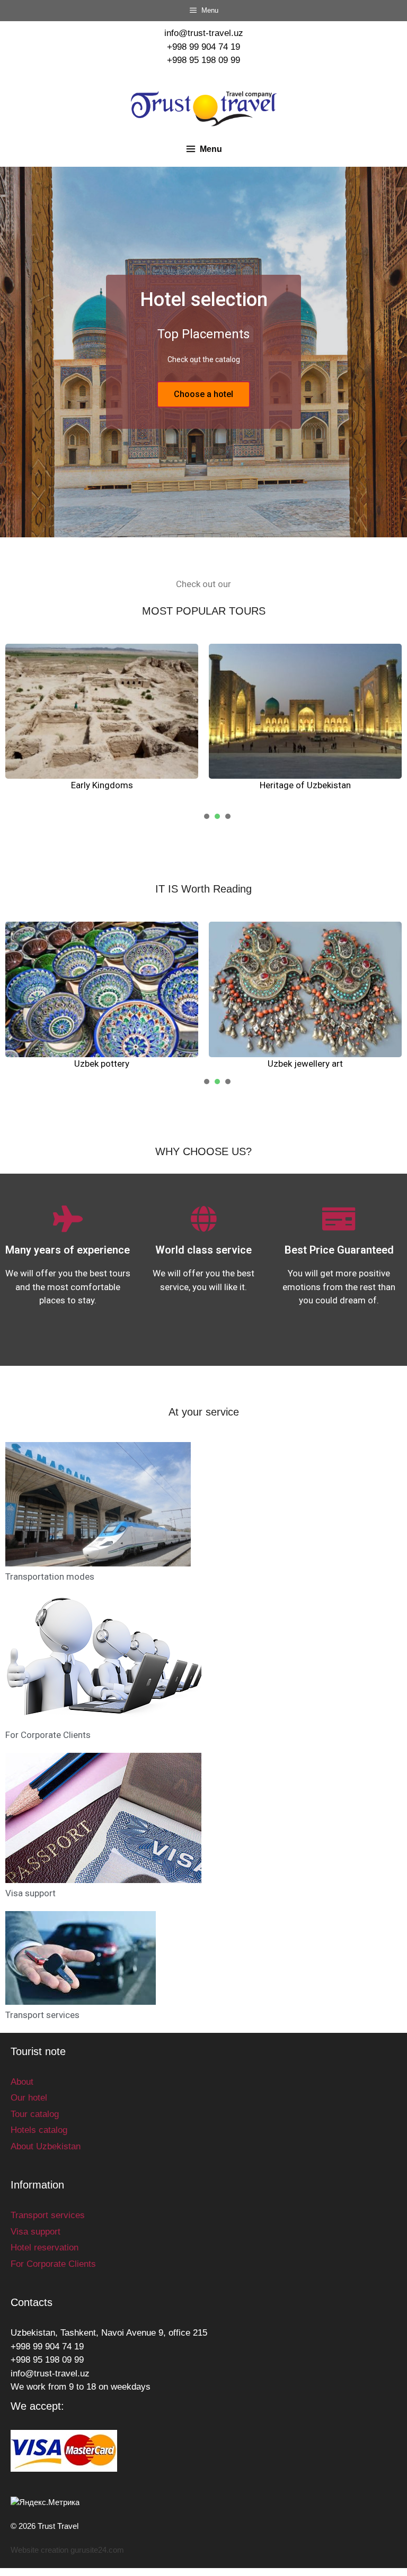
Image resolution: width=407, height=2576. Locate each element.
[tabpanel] (102, 718)
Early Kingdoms (102, 785)
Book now (204, 412)
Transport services (42, 2015)
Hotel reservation (45, 2248)
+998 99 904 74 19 (203, 47)
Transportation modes (50, 1577)
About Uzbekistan (46, 2146)
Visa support (30, 1893)
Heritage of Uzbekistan (305, 785)
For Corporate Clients (48, 1735)
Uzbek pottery (102, 1064)
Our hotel (29, 2098)
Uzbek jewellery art (305, 1064)
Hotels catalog (39, 2130)
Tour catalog (35, 2114)
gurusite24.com (97, 2550)
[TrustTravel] (204, 108)
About (22, 2082)
